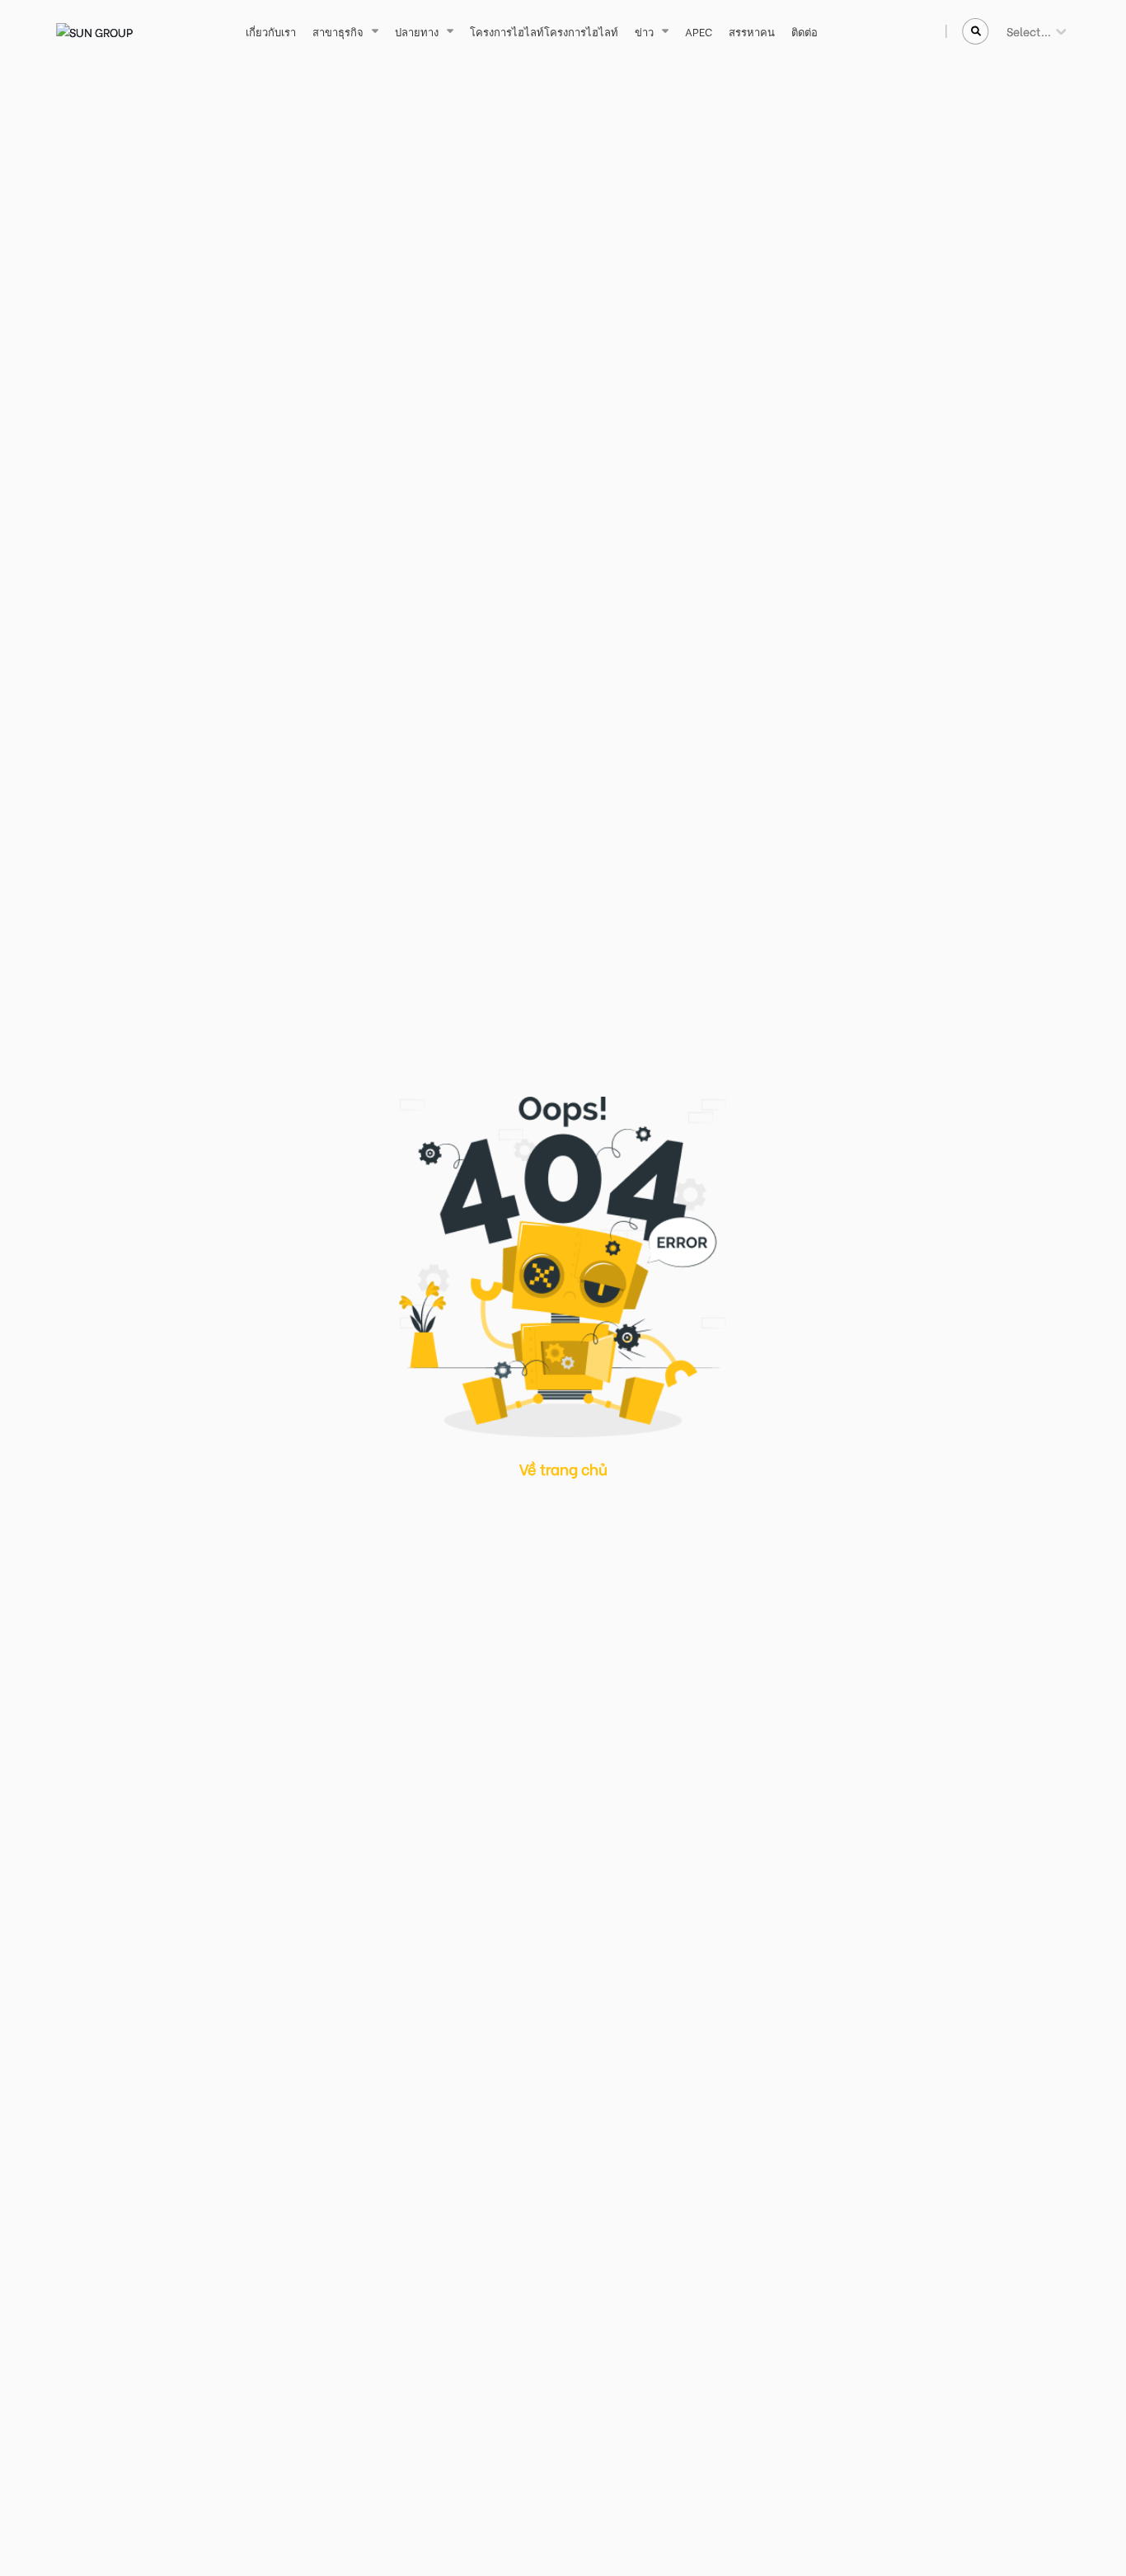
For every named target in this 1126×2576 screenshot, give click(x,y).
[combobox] (1008, 31)
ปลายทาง (417, 31)
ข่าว (644, 31)
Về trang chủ (563, 1468)
